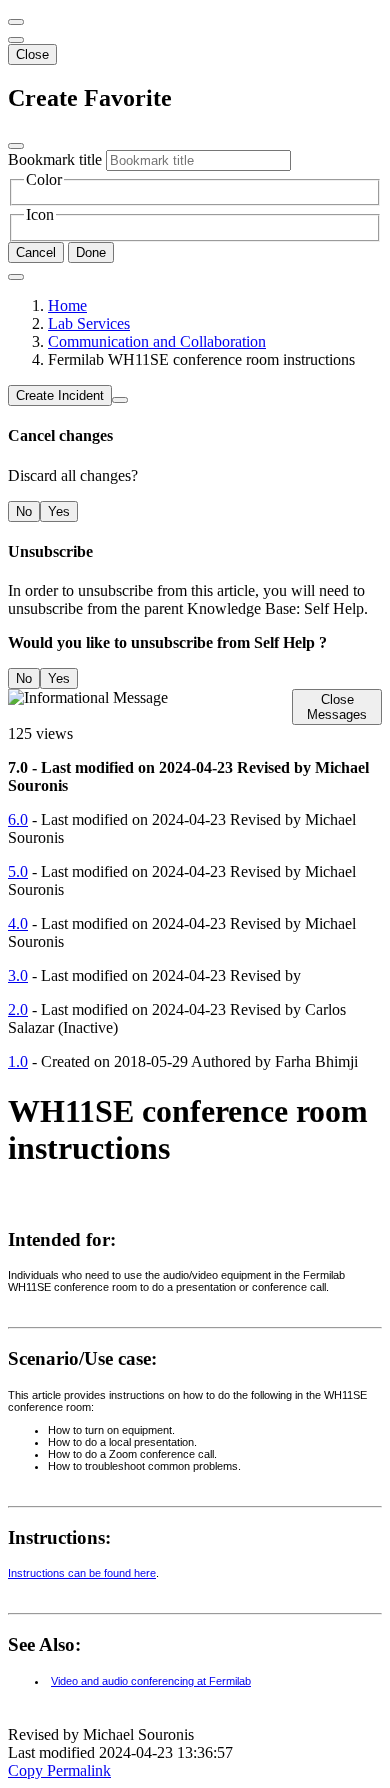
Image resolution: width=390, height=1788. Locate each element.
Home (67, 305)
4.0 (18, 923)
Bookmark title (55, 159)
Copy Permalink (59, 1770)
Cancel (36, 252)
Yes (59, 511)
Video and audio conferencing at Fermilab (151, 1681)
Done (91, 252)
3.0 (18, 975)
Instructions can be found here (82, 1573)
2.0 (18, 1009)
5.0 (18, 871)
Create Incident (60, 395)
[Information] (120, 400)
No (24, 511)
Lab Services (89, 323)
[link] (16, 40)
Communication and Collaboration (157, 341)
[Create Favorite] (16, 277)
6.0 (18, 819)
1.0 (18, 1061)
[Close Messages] (16, 22)
